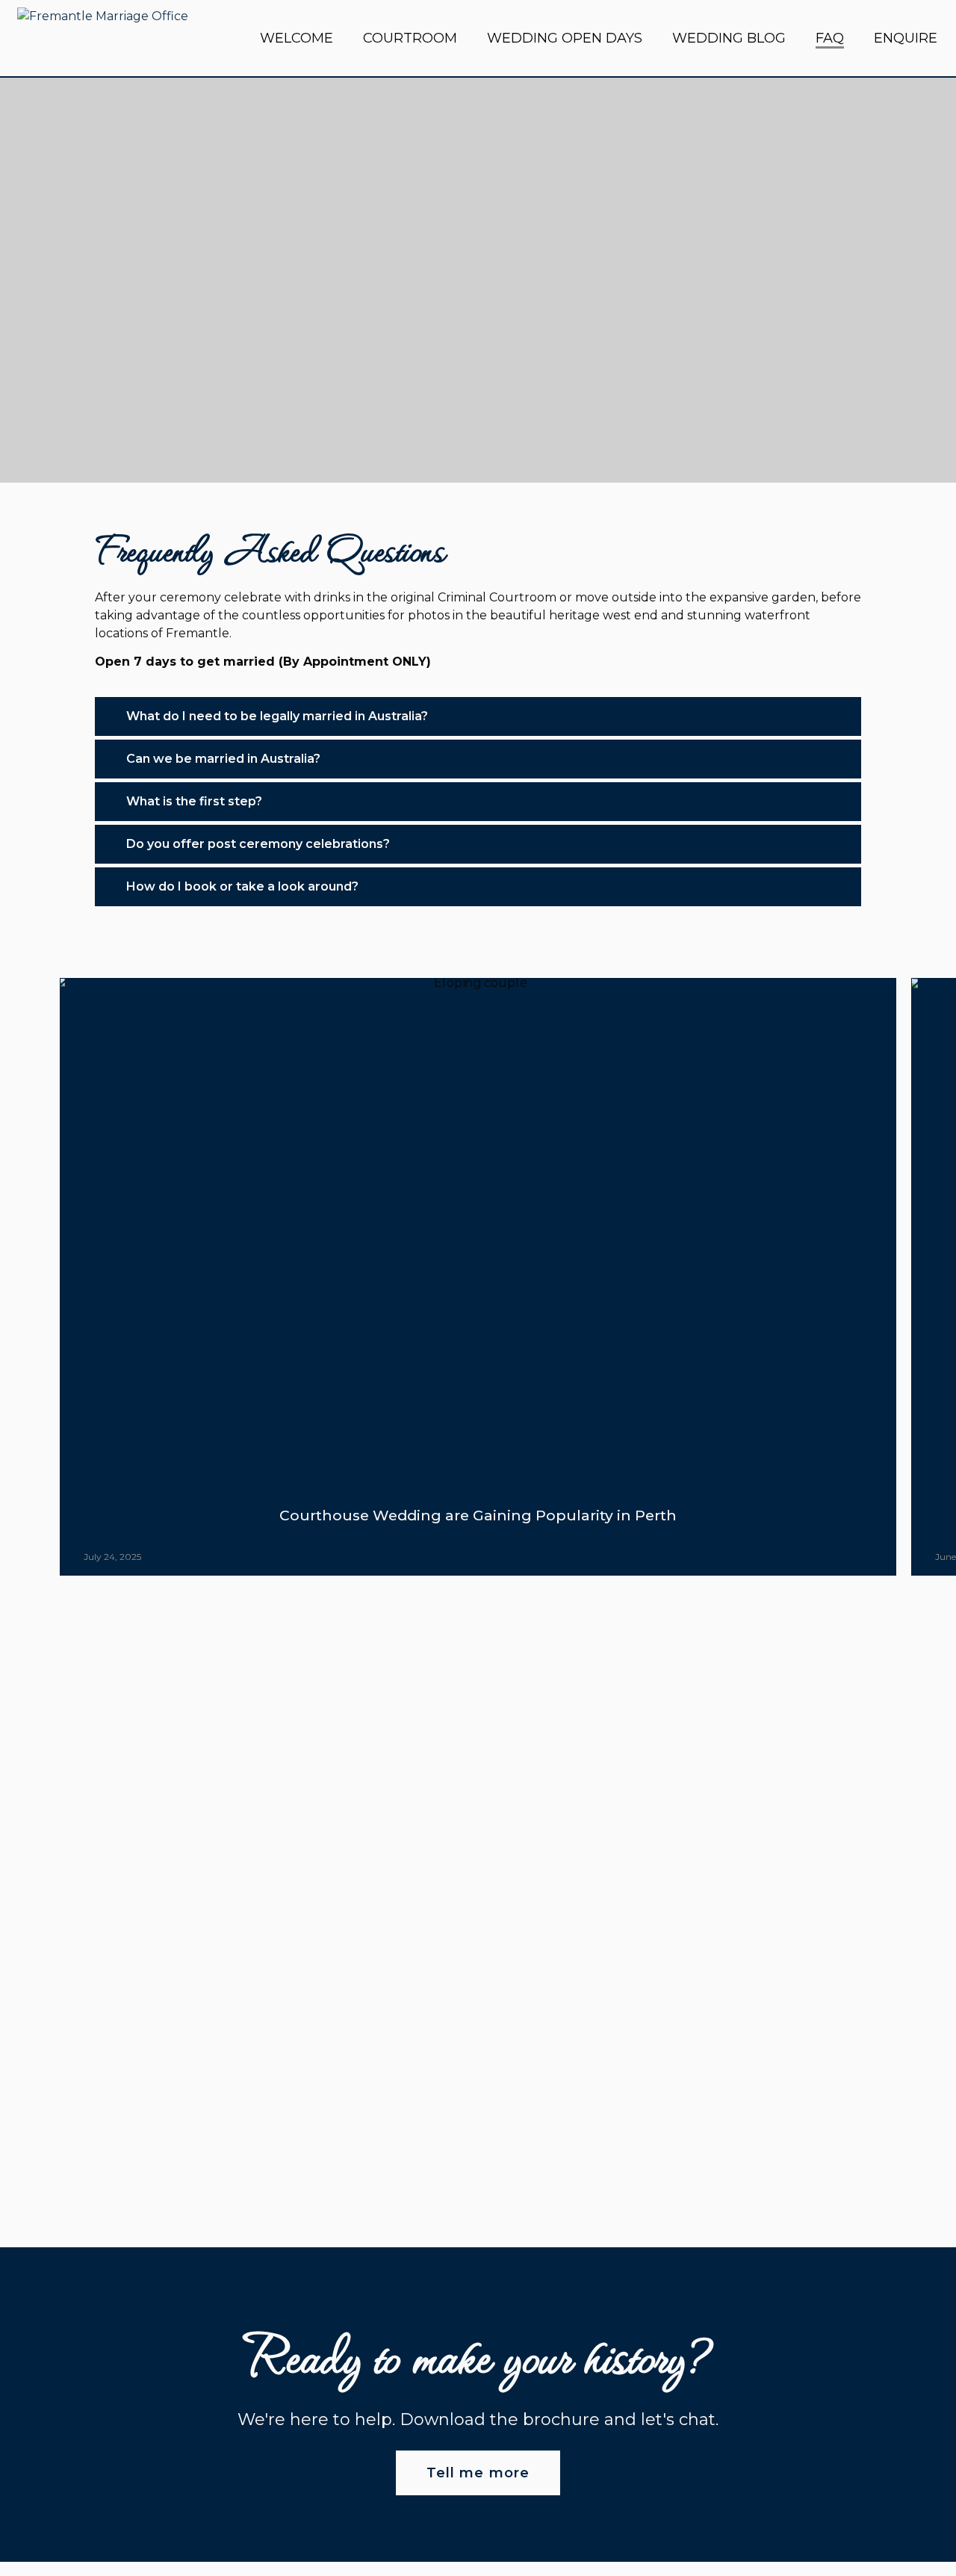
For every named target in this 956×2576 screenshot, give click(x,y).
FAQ (830, 38)
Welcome (297, 38)
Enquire (906, 38)
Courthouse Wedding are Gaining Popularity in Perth (478, 1515)
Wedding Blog (729, 38)
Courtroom (410, 38)
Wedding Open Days (565, 38)
